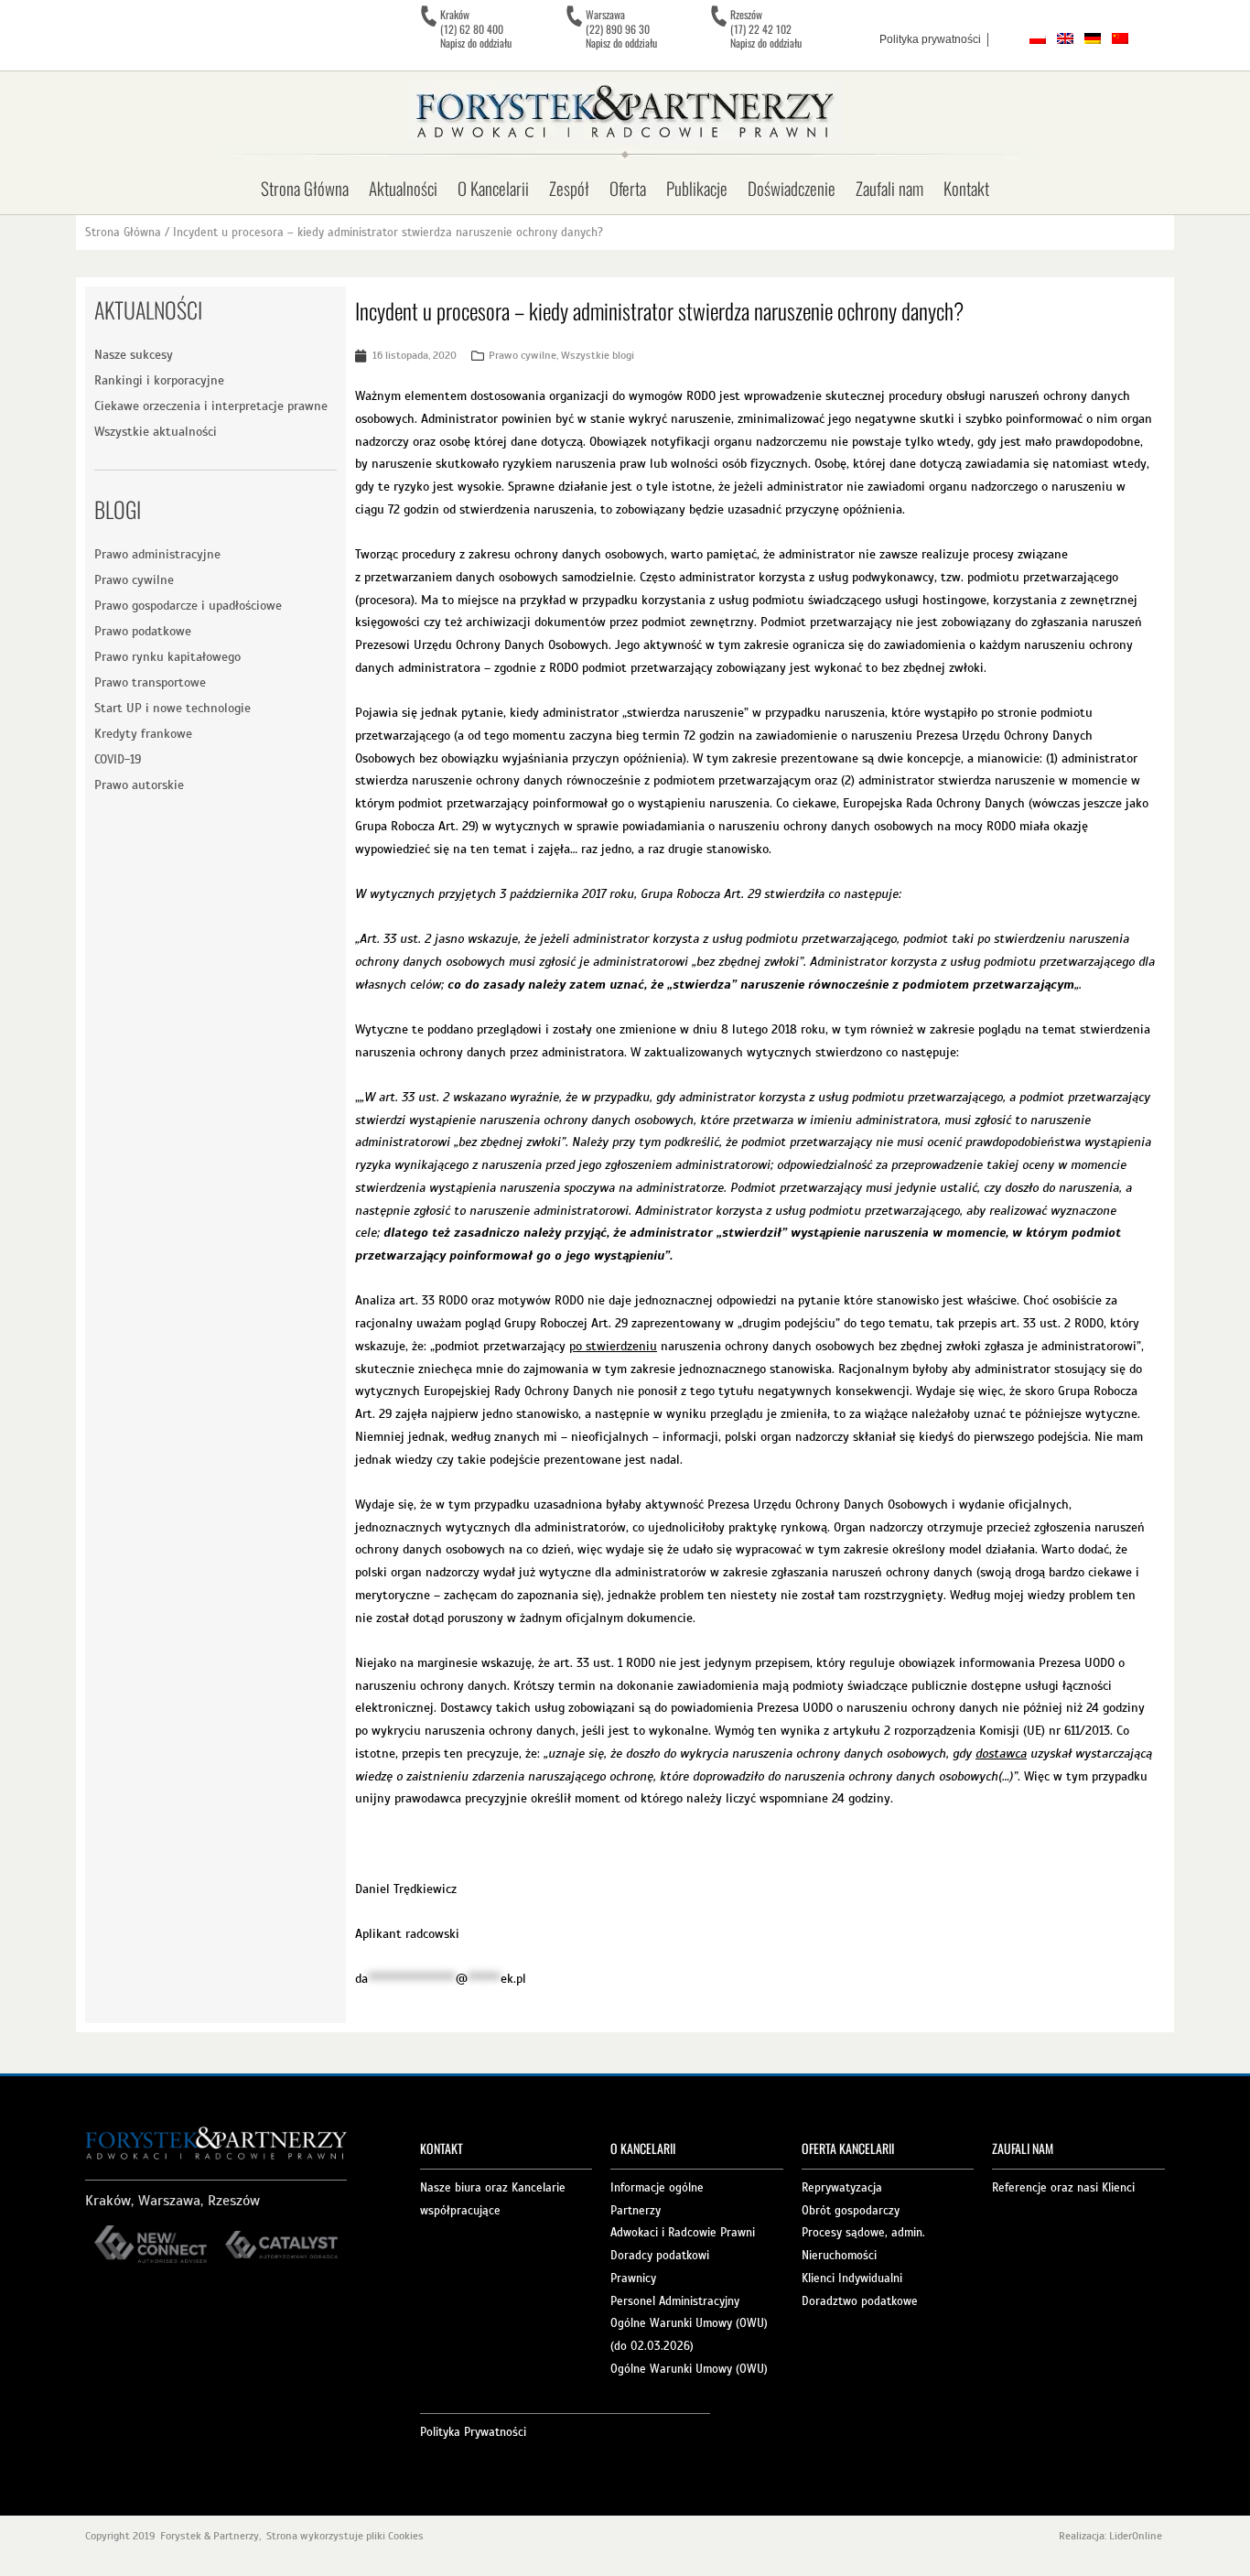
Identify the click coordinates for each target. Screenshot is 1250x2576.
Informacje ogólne (657, 2188)
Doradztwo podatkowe (860, 2301)
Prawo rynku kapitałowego (167, 657)
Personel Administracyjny (675, 2301)
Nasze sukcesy (134, 355)
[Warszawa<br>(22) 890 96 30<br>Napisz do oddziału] (574, 16)
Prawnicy (633, 2278)
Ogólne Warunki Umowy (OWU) (689, 2369)
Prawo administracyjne (157, 554)
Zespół (569, 188)
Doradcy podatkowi (660, 2256)
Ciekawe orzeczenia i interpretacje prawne (211, 406)
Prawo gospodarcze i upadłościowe (188, 606)
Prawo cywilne (134, 580)
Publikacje (697, 188)
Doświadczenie (792, 188)
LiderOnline (1137, 2536)
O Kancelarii (493, 188)
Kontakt (966, 188)
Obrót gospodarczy (851, 2211)
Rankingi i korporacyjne (159, 380)
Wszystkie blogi (598, 355)
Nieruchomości (839, 2256)
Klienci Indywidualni (852, 2278)
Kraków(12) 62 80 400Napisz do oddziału (476, 28)
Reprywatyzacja (842, 2188)
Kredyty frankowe (143, 734)
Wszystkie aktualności (156, 432)
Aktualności (403, 188)
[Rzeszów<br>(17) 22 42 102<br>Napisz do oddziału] (718, 16)
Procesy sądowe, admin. (863, 2233)
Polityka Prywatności (473, 2432)
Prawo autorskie (139, 785)
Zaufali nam (889, 188)
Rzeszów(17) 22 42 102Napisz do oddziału (766, 28)
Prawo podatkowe (143, 631)
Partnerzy (636, 2211)
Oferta (628, 188)
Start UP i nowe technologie (172, 708)
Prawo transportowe (150, 682)
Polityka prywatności (930, 39)
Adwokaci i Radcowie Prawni (683, 2233)
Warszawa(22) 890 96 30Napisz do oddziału (621, 28)
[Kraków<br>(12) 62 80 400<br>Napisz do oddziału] (428, 16)
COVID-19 (118, 759)
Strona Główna (305, 188)
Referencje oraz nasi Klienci (1063, 2188)
